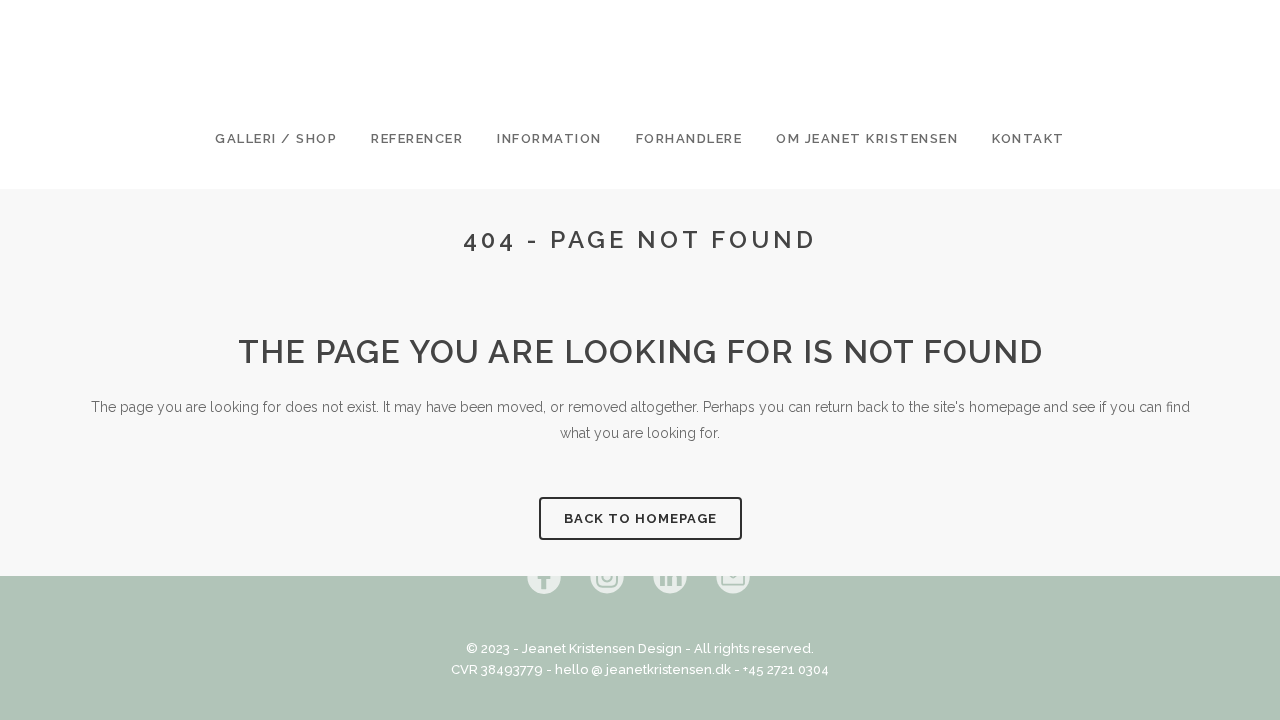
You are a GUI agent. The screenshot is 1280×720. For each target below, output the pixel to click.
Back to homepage (640, 518)
